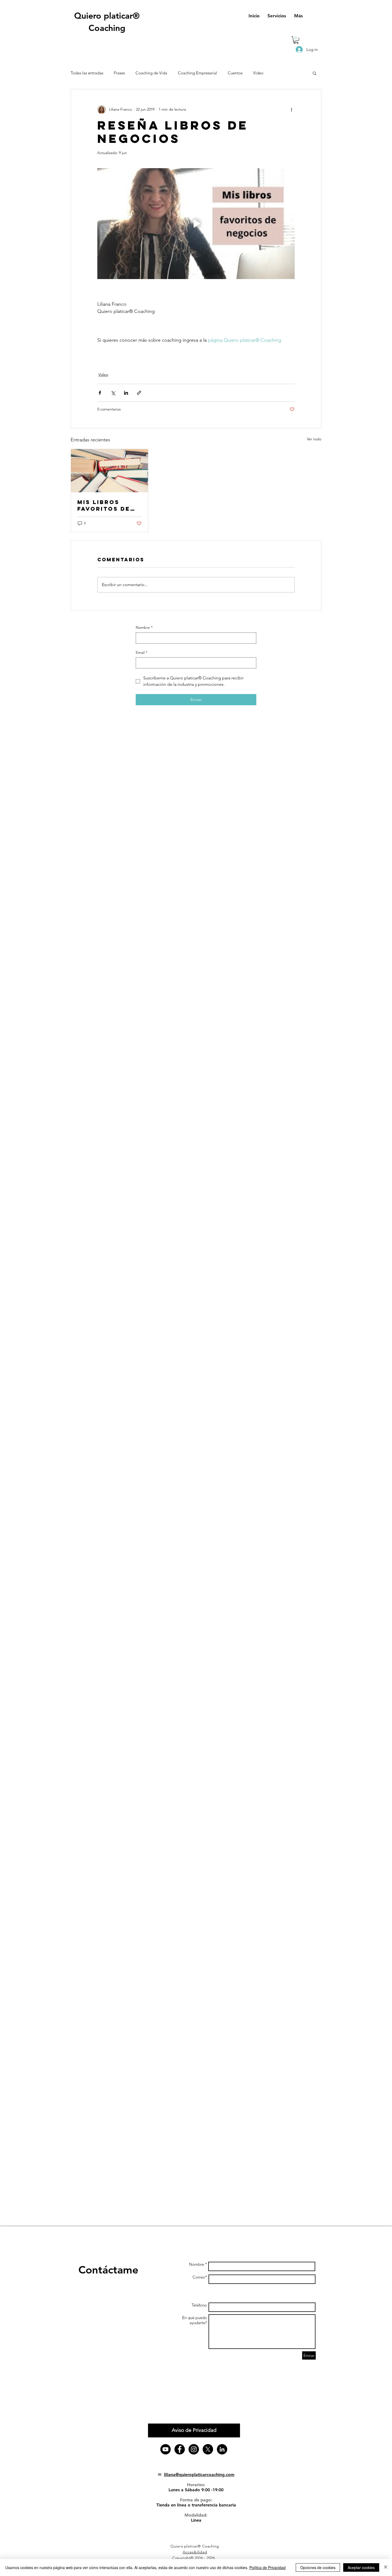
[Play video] (196, 224)
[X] (208, 2449)
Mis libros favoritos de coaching (104, 505)
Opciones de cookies (318, 2567)
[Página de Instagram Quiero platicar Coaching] (194, 2449)
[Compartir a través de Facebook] (100, 393)
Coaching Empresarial (197, 73)
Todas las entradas (87, 73)
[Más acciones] (291, 110)
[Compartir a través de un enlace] (139, 393)
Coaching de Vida (151, 73)
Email (141, 652)
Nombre (144, 627)
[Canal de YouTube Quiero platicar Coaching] (165, 2449)
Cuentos (235, 73)
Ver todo (314, 439)
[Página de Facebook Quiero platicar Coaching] (180, 2449)
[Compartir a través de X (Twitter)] (113, 393)
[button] (296, 40)
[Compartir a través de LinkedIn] (126, 393)
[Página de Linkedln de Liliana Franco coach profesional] (222, 2449)
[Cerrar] (386, 2567)
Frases (119, 73)
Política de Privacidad (267, 2567)
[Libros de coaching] (109, 471)
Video (258, 73)
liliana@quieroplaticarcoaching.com (199, 2475)
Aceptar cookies (361, 2567)
